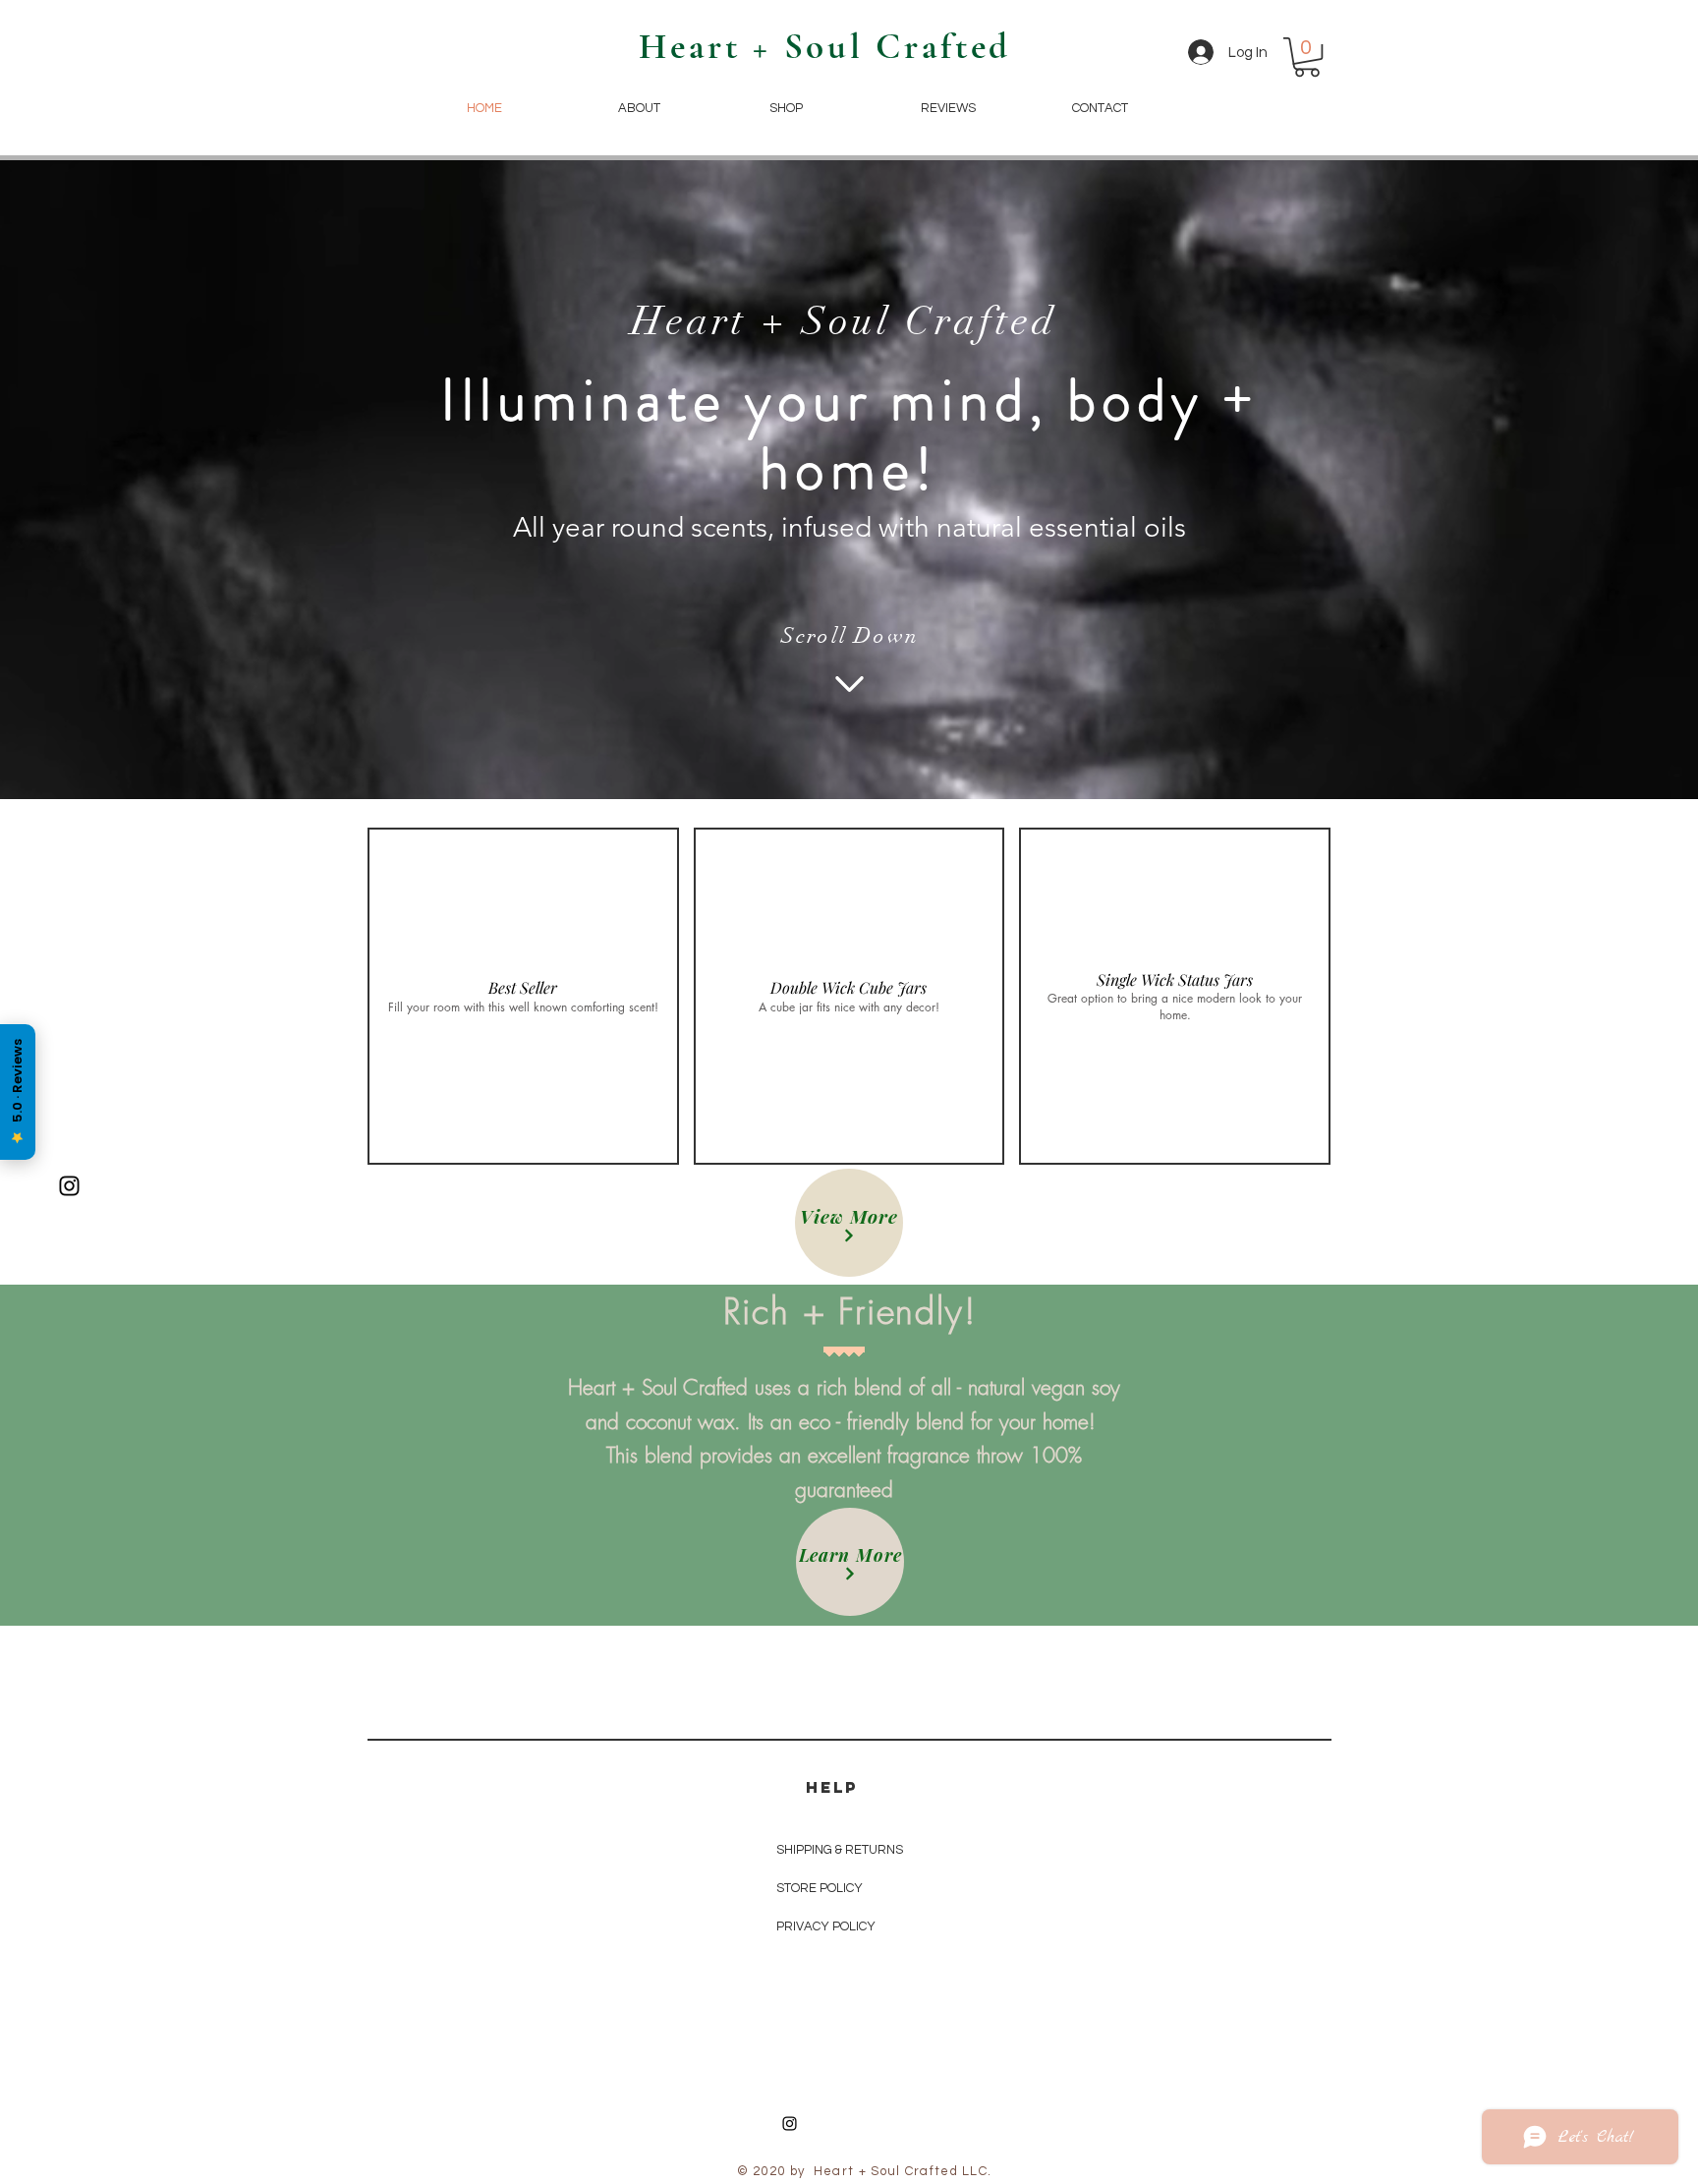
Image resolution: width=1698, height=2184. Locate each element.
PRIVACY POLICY (827, 1926)
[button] (1307, 57)
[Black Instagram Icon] (69, 1186)
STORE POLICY (821, 1888)
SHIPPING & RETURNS (840, 1850)
